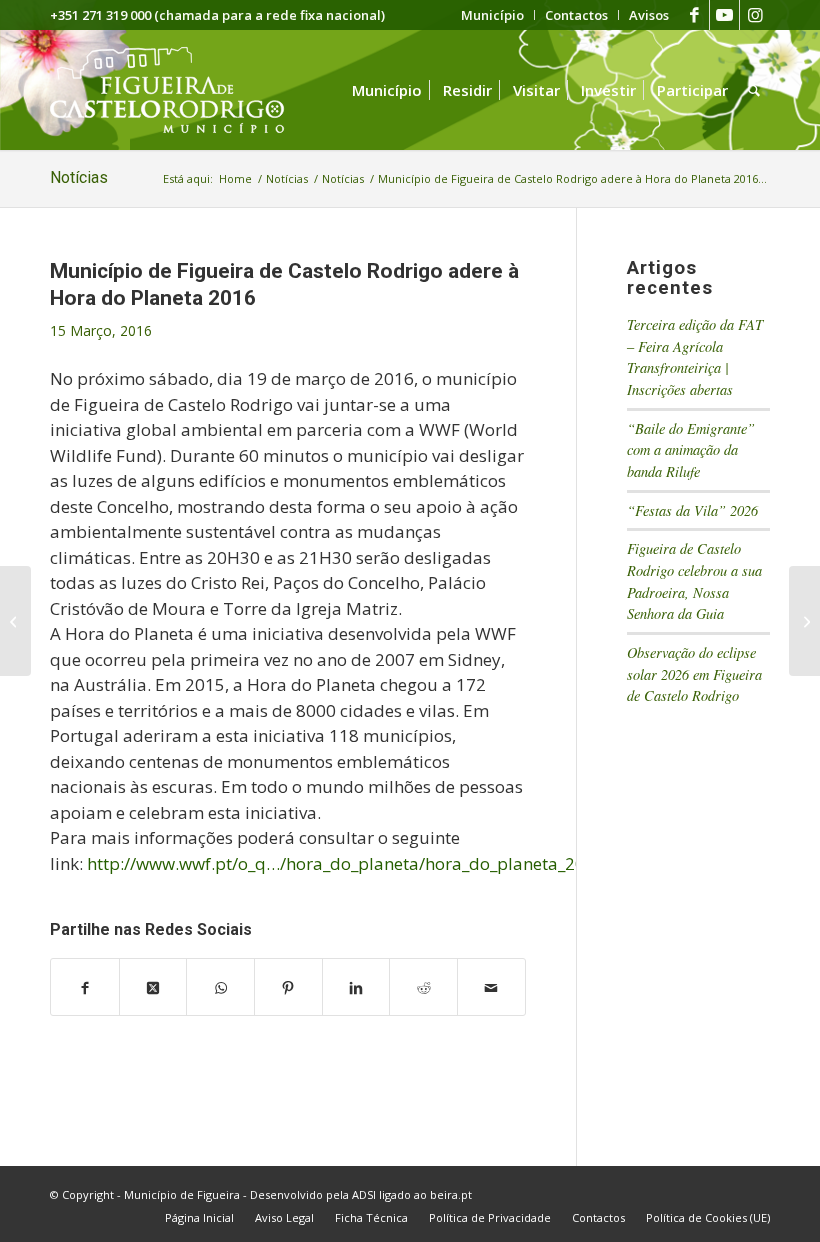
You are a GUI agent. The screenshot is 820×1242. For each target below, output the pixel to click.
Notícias (79, 177)
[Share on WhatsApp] (220, 987)
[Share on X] (153, 987)
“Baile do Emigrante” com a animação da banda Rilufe (691, 450)
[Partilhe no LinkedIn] (356, 987)
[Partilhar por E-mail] (491, 987)
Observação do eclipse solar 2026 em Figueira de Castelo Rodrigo (694, 674)
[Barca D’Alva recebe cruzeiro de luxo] (804, 621)
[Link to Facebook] (694, 15)
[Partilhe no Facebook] (85, 987)
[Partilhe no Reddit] (423, 987)
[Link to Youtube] (724, 15)
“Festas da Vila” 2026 (692, 510)
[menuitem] (493, 15)
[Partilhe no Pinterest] (288, 987)
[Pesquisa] (754, 90)
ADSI (364, 1194)
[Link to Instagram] (755, 15)
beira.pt (451, 1194)
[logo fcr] (182, 90)
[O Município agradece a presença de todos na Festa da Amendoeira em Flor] (15, 621)
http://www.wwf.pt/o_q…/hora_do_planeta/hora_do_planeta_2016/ (349, 863)
